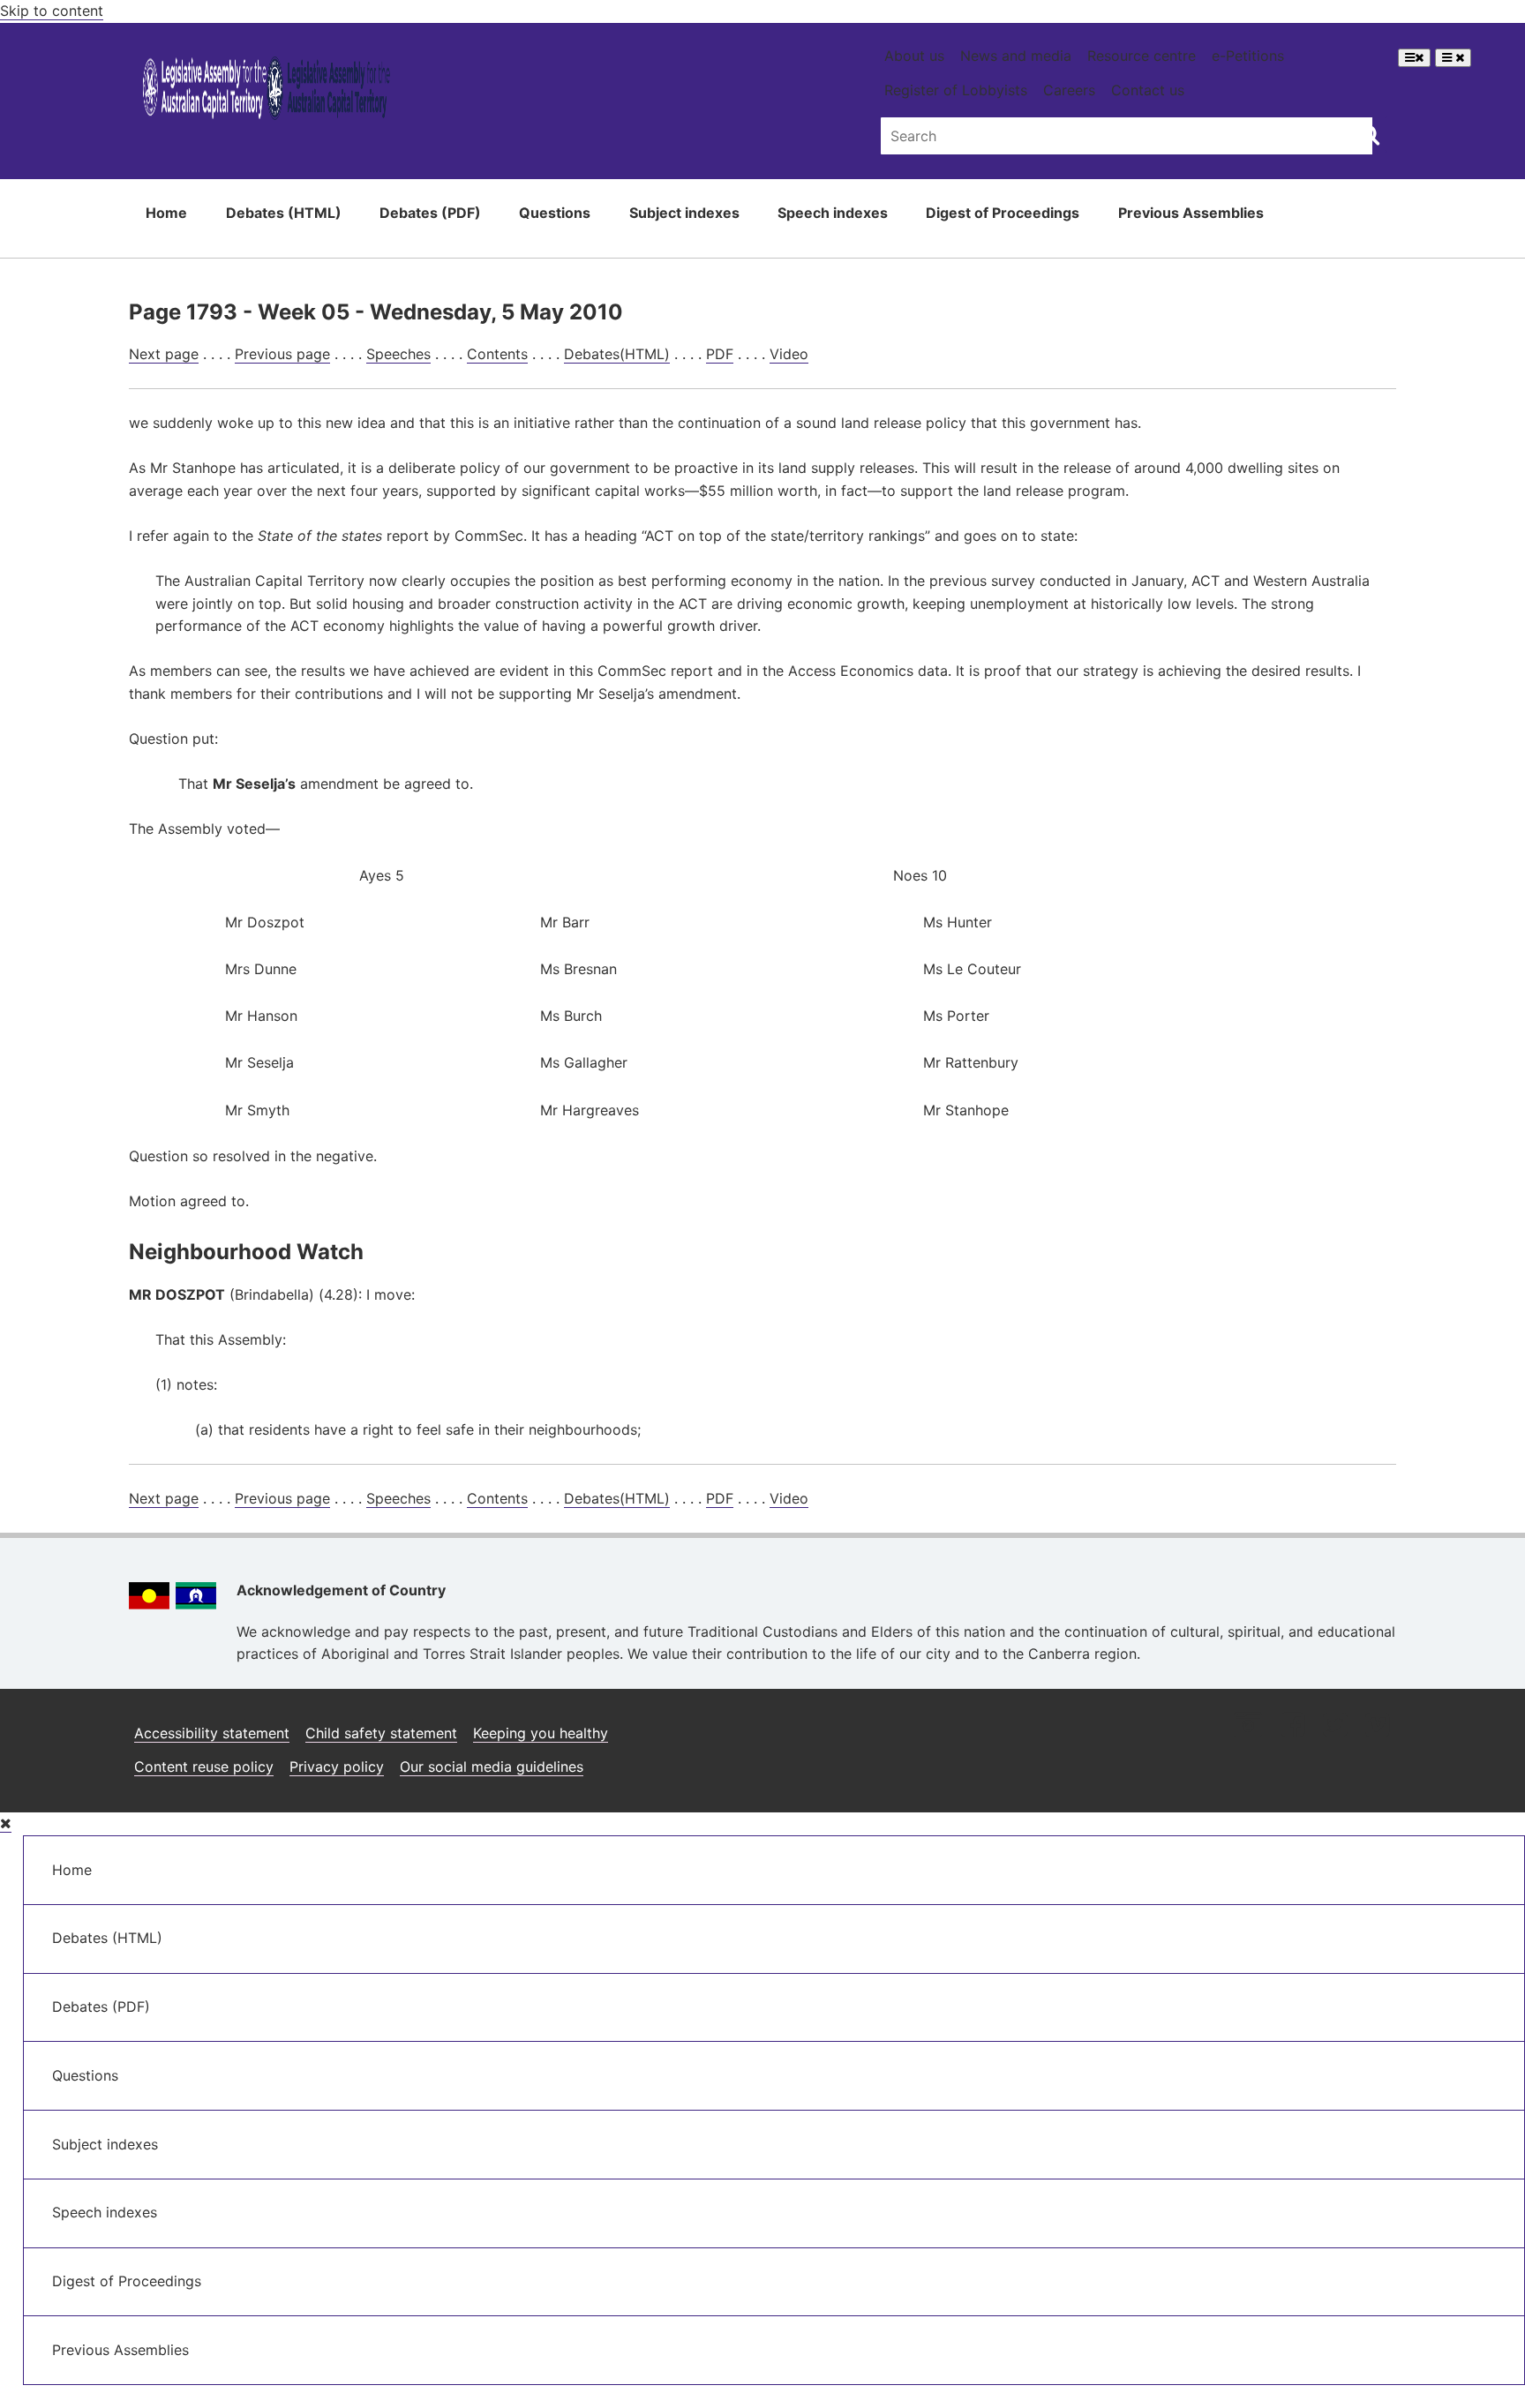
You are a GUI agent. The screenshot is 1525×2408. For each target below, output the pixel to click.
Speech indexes (833, 213)
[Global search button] (1369, 134)
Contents (497, 354)
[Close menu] (6, 1823)
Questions (555, 213)
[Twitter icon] (1335, 1726)
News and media (1016, 56)
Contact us (1148, 90)
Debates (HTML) (284, 213)
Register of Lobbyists (956, 90)
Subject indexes (684, 213)
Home (166, 213)
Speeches (398, 354)
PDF (720, 354)
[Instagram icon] (1248, 1726)
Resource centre (1142, 56)
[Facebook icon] (1292, 1726)
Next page (164, 354)
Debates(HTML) (617, 354)
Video (789, 354)
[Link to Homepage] (267, 91)
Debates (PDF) (430, 213)
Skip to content (52, 11)
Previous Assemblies (1191, 213)
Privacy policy (337, 1767)
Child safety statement (381, 1733)
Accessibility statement (212, 1733)
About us (914, 56)
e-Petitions (1248, 56)
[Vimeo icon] (1377, 1726)
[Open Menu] (1414, 58)
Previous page (282, 354)
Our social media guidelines (492, 1767)
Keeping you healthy (541, 1733)
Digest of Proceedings (1003, 213)
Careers (1069, 90)
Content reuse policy (204, 1767)
